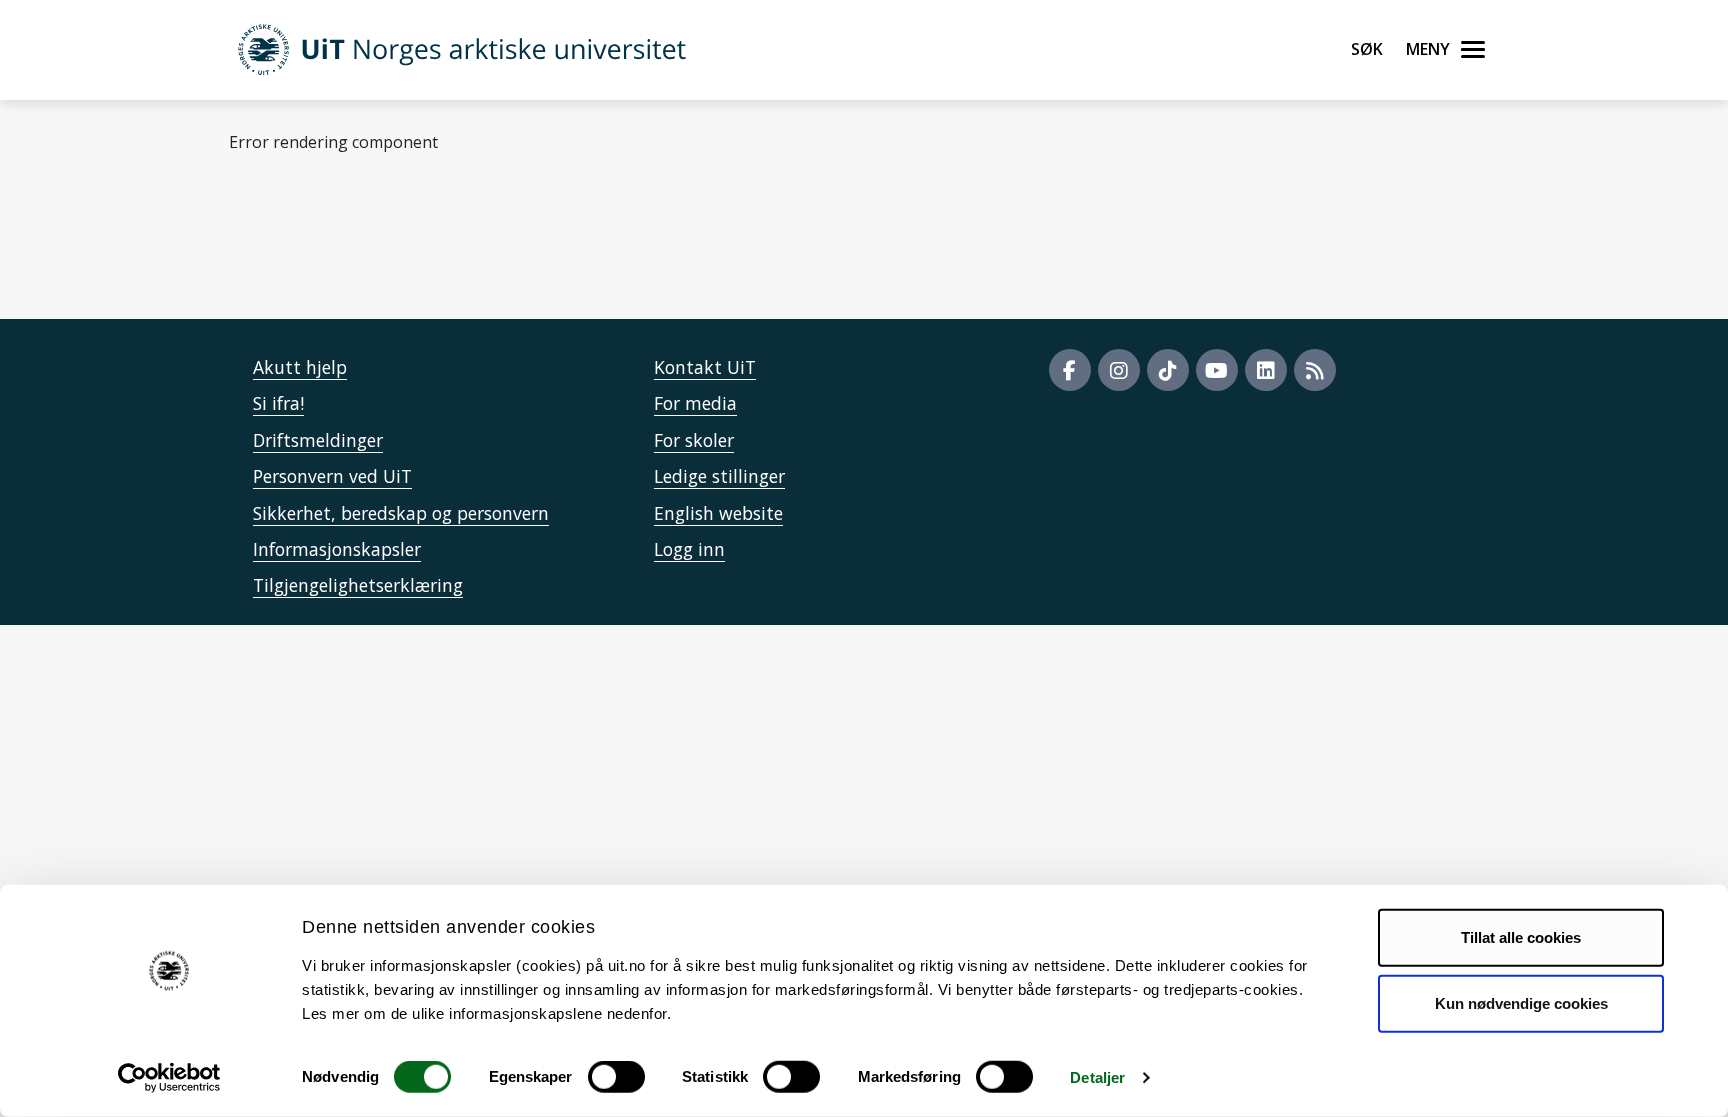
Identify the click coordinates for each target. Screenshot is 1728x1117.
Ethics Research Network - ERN (581, 240)
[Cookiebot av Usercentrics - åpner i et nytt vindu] (169, 1078)
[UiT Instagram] (1119, 370)
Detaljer (1097, 1077)
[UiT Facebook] (1070, 370)
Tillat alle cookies (1521, 937)
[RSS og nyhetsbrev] (1315, 370)
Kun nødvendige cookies (1521, 1002)
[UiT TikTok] (1168, 370)
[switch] (616, 1077)
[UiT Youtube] (1217, 370)
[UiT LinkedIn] (1266, 370)
